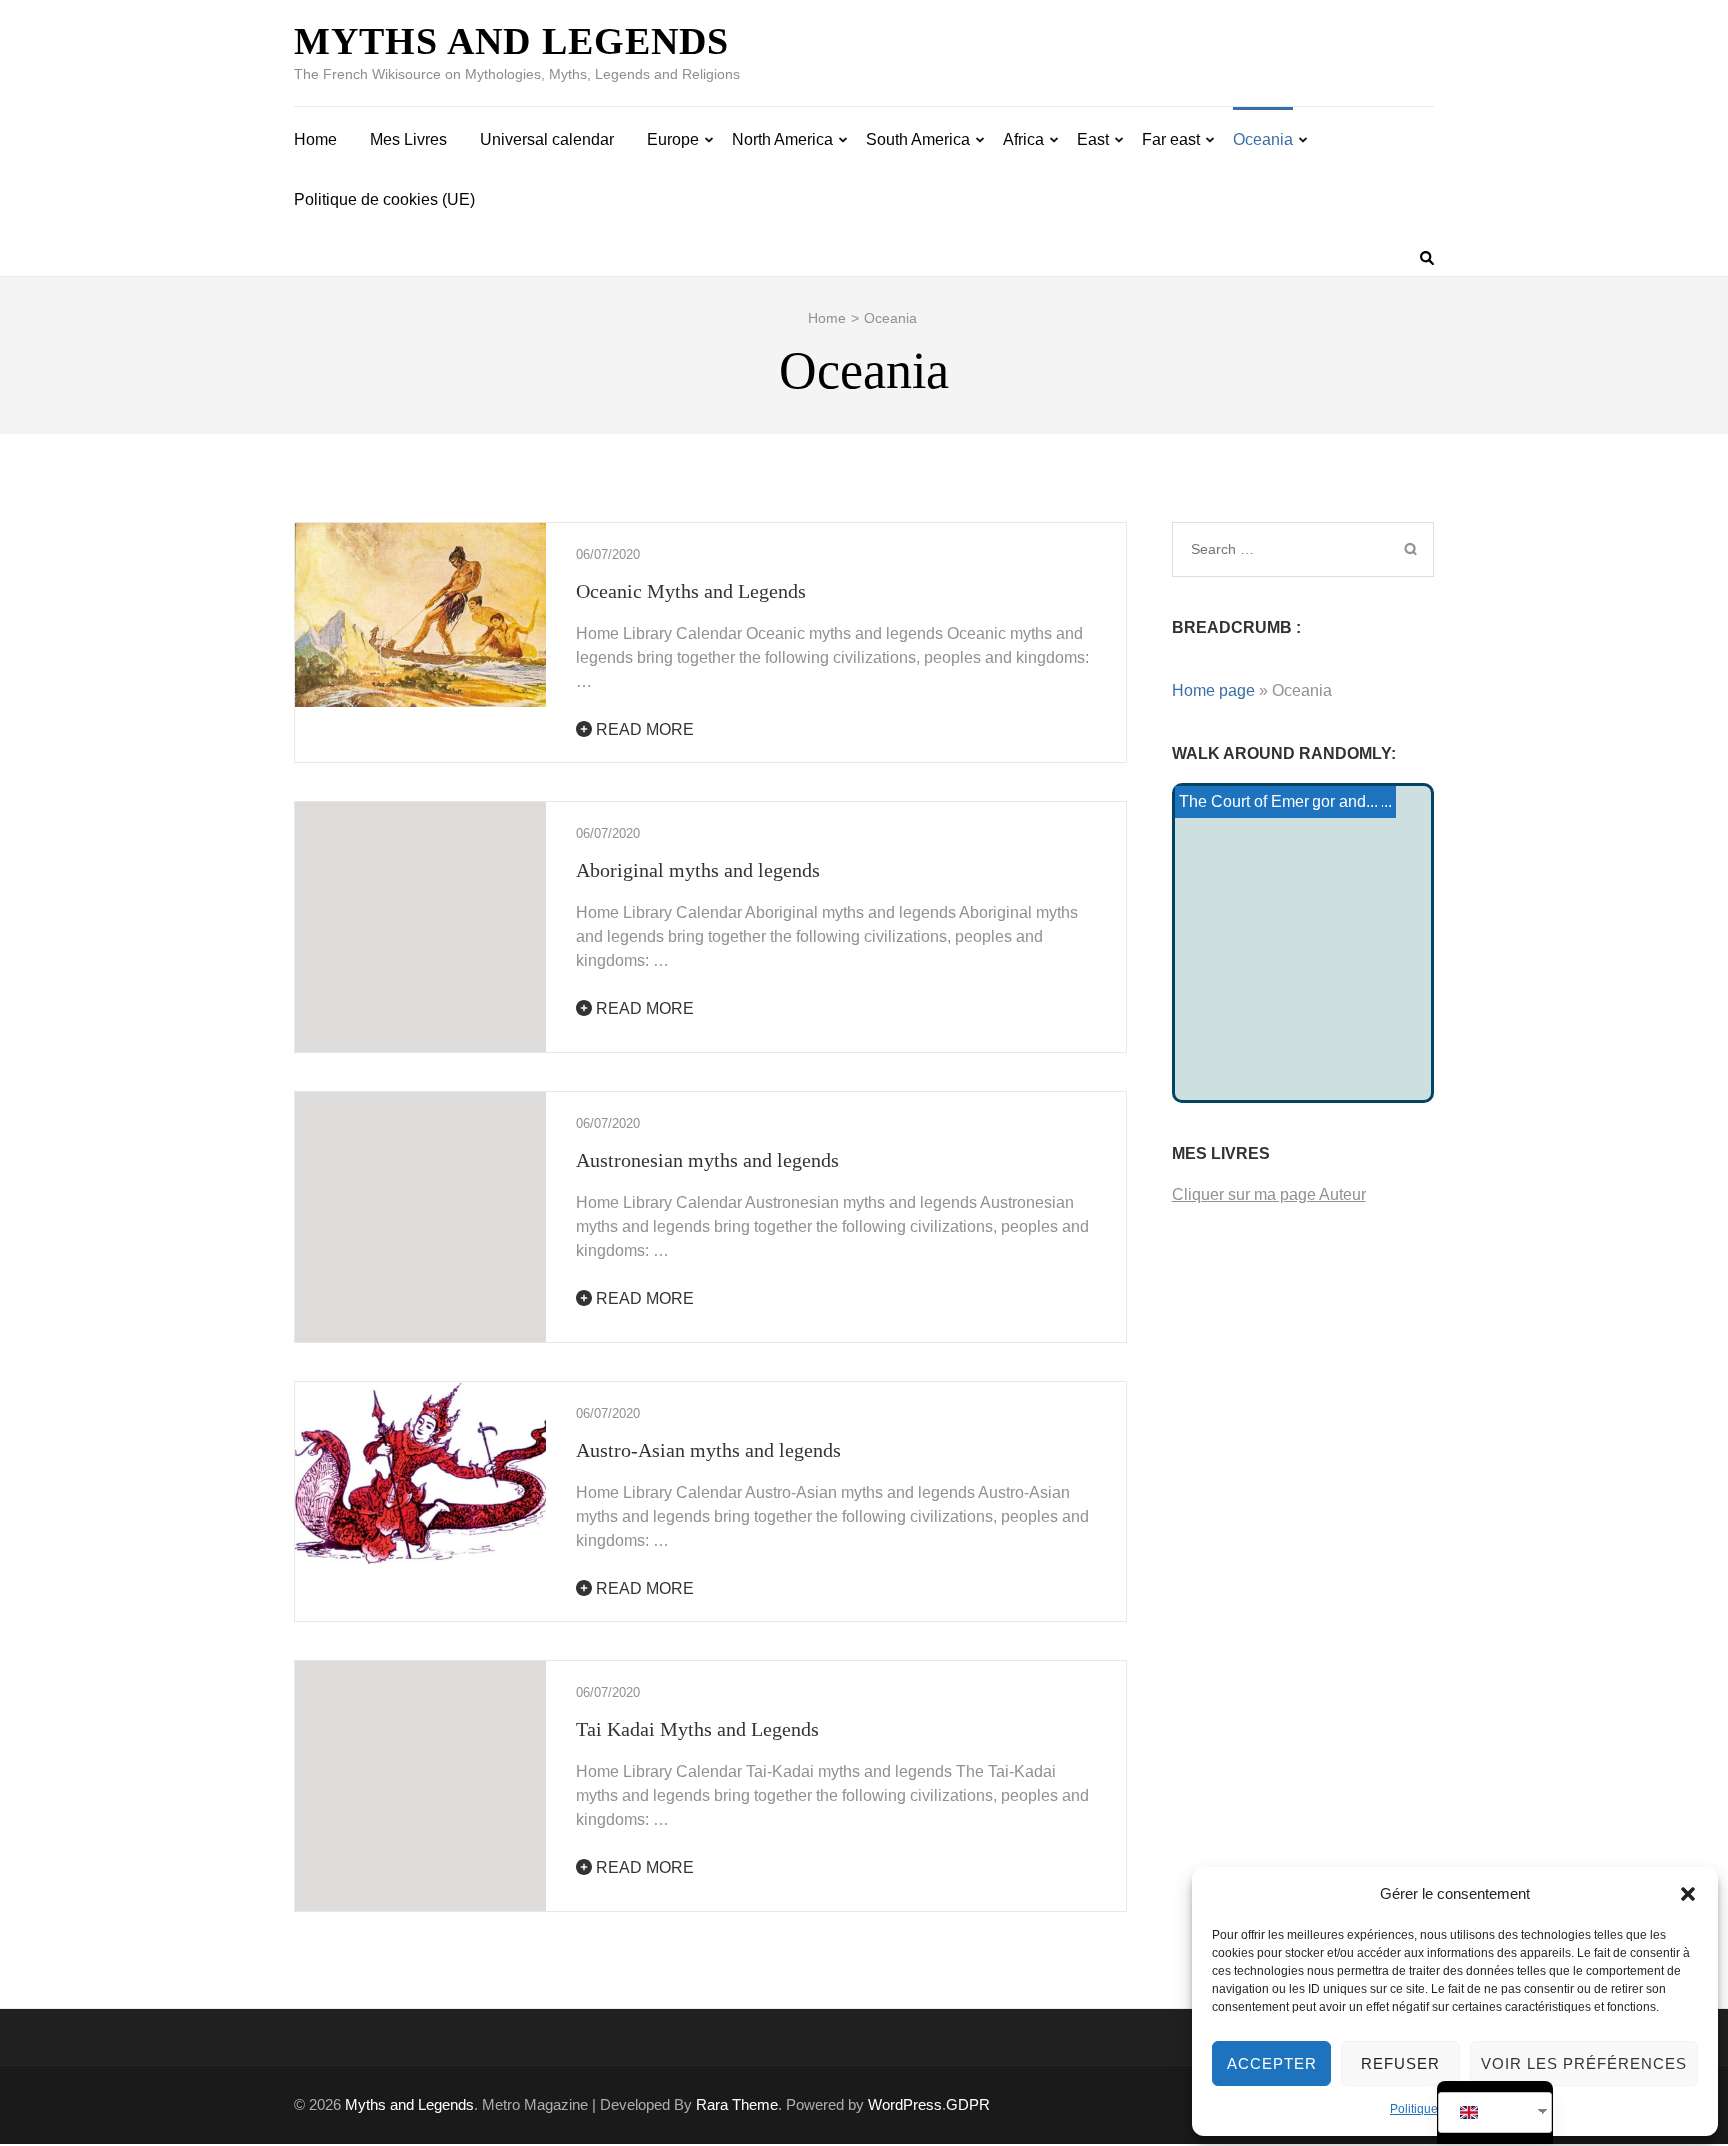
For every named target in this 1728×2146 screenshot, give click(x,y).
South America (918, 139)
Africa (1023, 139)
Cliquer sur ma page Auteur (1269, 1194)
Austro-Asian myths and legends (708, 1450)
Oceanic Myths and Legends (691, 591)
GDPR (968, 2104)
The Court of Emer (1244, 801)
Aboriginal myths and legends (698, 870)
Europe (673, 139)
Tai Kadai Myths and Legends (697, 1729)
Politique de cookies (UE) (384, 199)
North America (782, 139)
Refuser (1400, 2063)
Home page (1213, 690)
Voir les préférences (1584, 2063)
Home (315, 139)
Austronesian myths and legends (707, 1160)
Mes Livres (408, 139)
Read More (643, 729)
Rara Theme (737, 2104)
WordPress (905, 2104)
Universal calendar (547, 139)
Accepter (1272, 2063)
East (1093, 139)
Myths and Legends (511, 41)
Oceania (1263, 139)
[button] (1688, 1894)
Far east (1171, 139)
